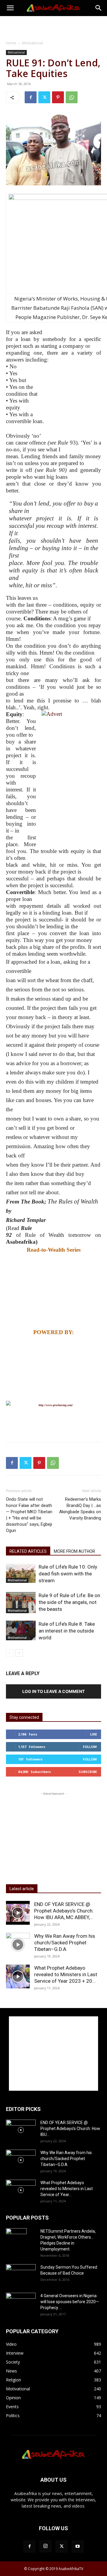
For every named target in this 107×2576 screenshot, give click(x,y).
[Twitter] (44, 97)
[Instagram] (45, 2546)
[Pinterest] (58, 97)
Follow (90, 1747)
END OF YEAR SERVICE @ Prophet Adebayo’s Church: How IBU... (70, 2129)
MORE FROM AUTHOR (74, 1551)
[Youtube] (78, 2547)
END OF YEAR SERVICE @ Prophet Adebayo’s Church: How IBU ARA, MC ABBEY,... (64, 1911)
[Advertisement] (53, 26)
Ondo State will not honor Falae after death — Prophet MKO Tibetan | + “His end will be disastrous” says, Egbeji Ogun (29, 1515)
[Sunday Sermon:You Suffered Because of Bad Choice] (21, 2274)
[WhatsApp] (72, 97)
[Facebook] (31, 97)
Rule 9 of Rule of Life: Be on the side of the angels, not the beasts (69, 1602)
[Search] (99, 8)
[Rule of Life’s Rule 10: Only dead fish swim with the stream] (21, 1573)
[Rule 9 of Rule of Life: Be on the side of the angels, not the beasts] (21, 1603)
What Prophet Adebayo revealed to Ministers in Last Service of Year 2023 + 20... (66, 1974)
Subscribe (88, 1772)
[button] (10, 8)
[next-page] (19, 1653)
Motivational (32, 43)
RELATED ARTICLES (28, 1551)
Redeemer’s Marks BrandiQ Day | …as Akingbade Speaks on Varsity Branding (80, 1509)
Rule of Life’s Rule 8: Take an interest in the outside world (67, 1631)
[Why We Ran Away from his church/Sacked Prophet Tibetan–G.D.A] (18, 1945)
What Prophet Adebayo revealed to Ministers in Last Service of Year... (67, 2189)
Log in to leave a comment (53, 1691)
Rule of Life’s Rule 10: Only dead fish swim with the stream (68, 1574)
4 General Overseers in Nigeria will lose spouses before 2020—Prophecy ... (70, 2302)
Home (11, 43)
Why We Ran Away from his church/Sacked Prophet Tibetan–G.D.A (65, 1943)
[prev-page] (10, 1653)
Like (93, 1734)
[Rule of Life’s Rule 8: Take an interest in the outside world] (21, 1630)
